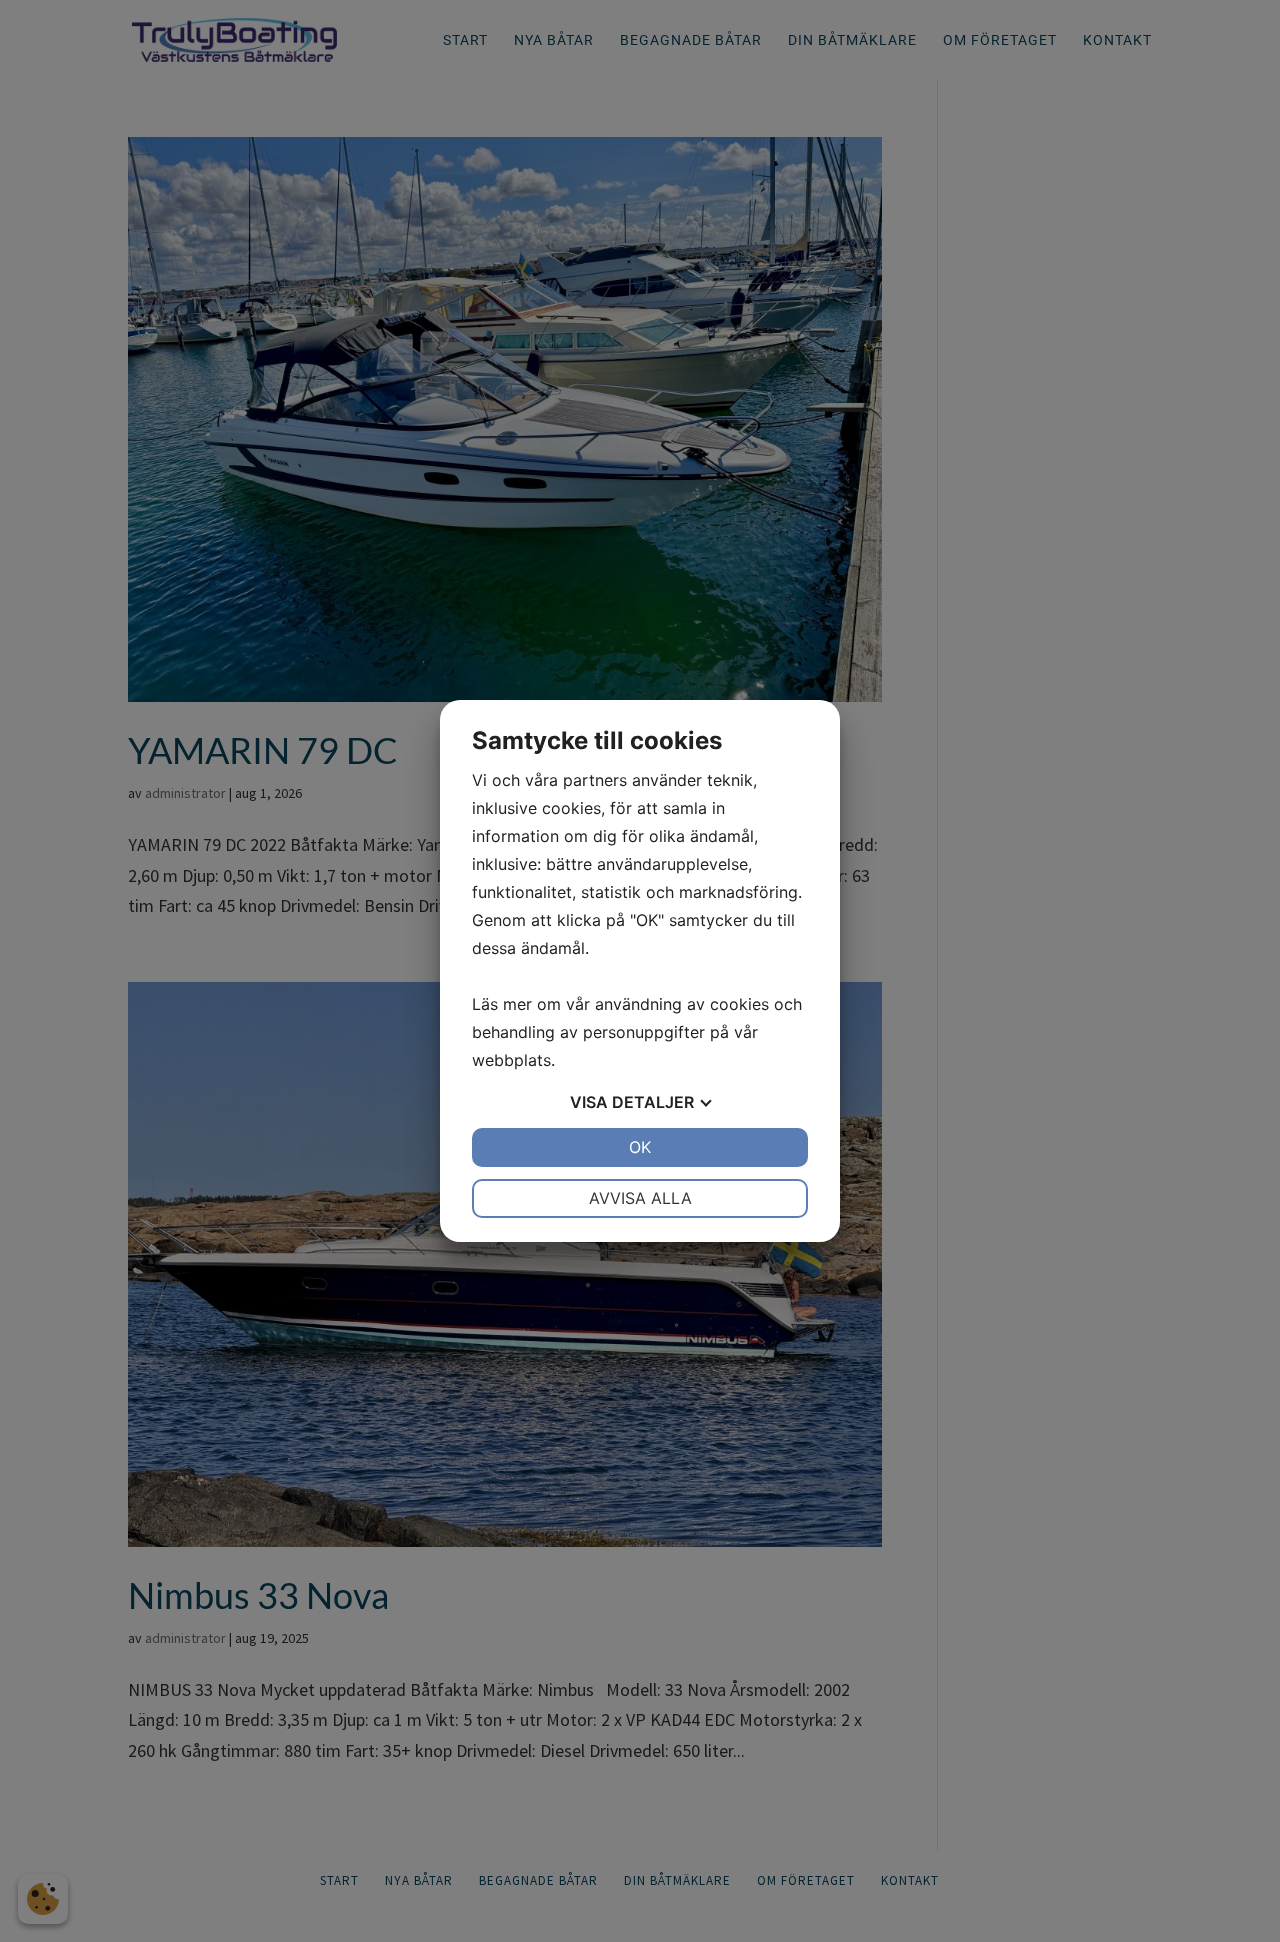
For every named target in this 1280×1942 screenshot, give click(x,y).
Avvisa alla (640, 1198)
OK (640, 1147)
